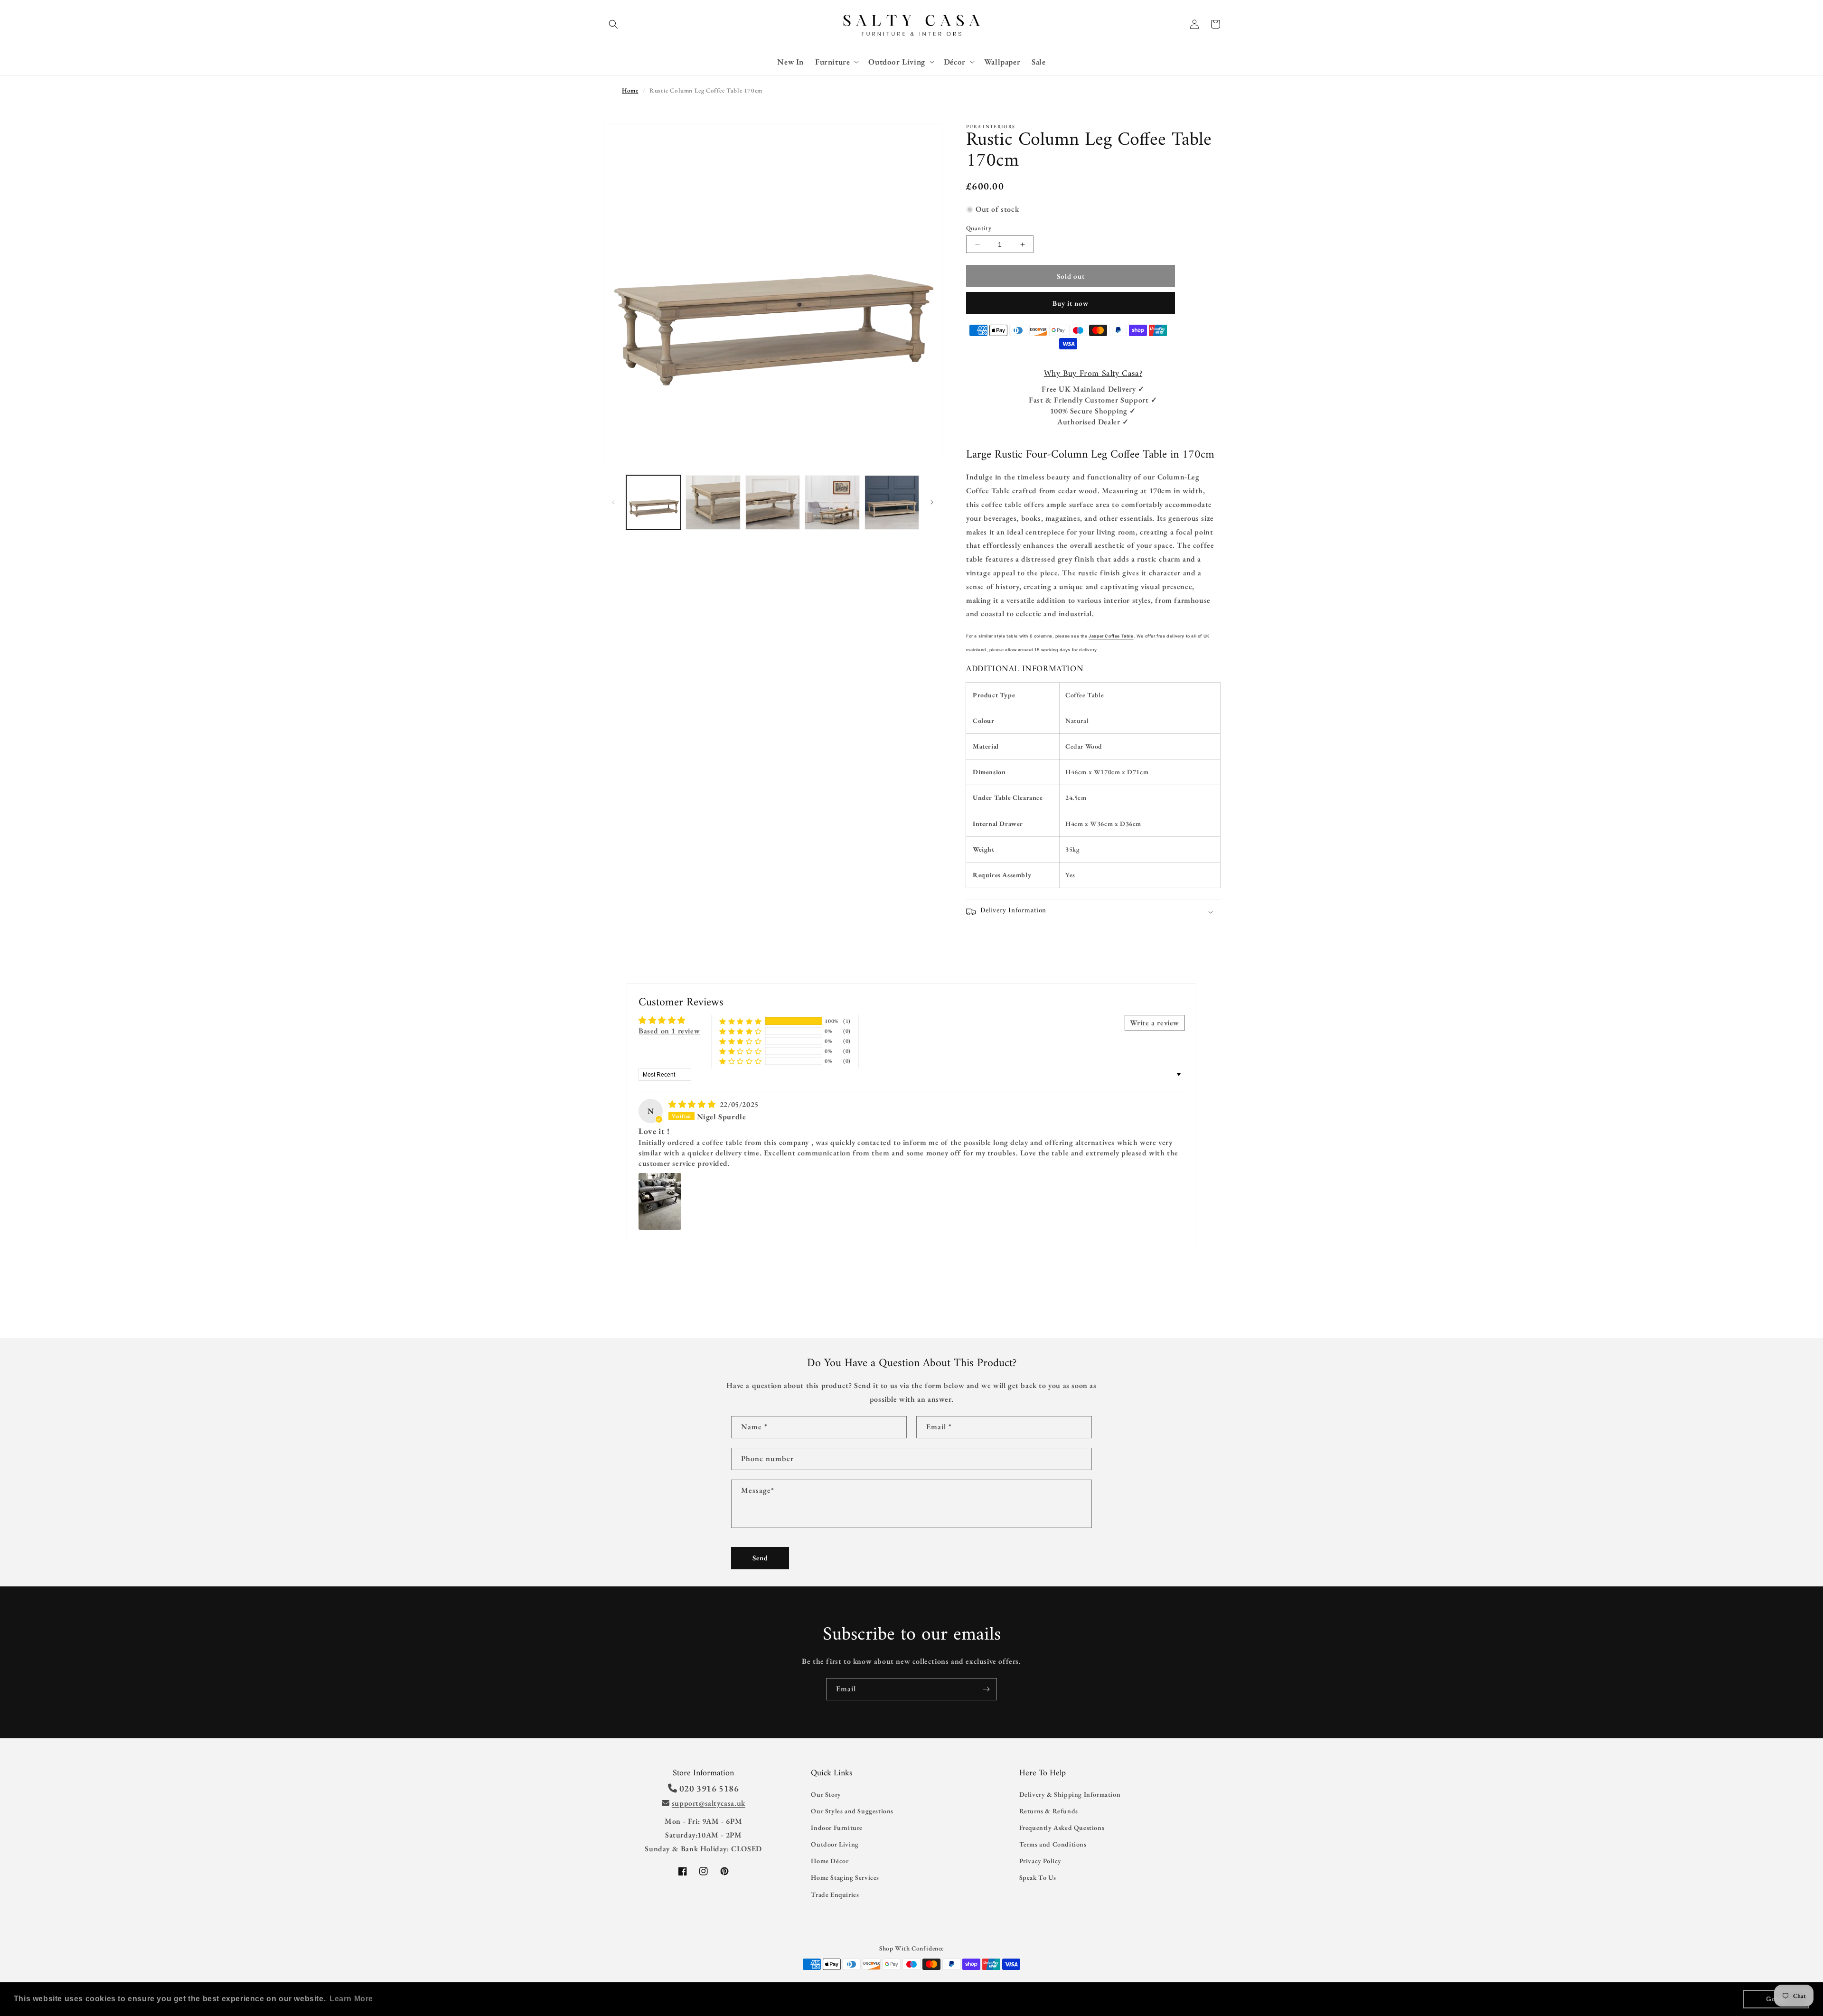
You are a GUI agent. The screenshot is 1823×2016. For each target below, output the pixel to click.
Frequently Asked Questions (1062, 1828)
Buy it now (1071, 303)
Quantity (979, 228)
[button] (613, 24)
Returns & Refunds (1049, 1811)
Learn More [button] (351, 1999)
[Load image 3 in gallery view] (773, 502)
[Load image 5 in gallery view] (892, 502)
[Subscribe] (986, 1689)
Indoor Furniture (837, 1828)
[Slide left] (613, 502)
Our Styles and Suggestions (852, 1811)
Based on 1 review (669, 1031)
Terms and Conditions (1053, 1844)
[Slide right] (932, 502)
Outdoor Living (835, 1844)
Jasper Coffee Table (1111, 636)
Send (760, 1558)
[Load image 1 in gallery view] (653, 502)
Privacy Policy (1040, 1861)
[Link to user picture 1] (660, 1201)
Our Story (826, 1794)
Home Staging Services (845, 1877)
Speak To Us (1038, 1877)
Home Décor (830, 1861)
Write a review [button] (1155, 1023)
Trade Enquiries (835, 1894)
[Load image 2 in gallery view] (713, 502)
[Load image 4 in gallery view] (832, 502)
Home (630, 90)
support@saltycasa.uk (709, 1803)
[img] (693, 1104)
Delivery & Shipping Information (1070, 1794)
